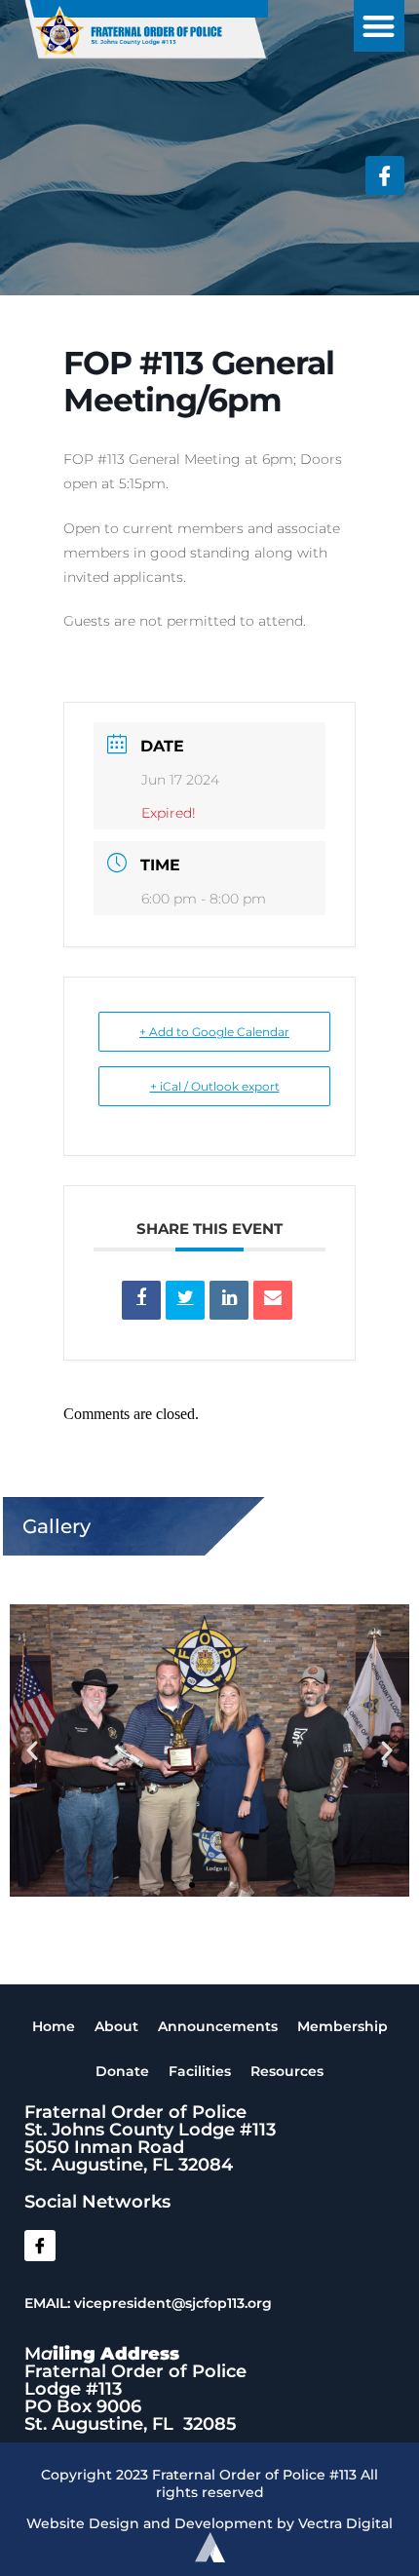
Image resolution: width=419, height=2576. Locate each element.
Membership (343, 2026)
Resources (287, 2071)
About (116, 2026)
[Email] (273, 1300)
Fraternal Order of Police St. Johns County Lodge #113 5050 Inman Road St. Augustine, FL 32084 (150, 2138)
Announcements (218, 2026)
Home (54, 2026)
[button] (380, 26)
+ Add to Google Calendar (214, 1032)
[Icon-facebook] (385, 175)
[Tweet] (185, 1300)
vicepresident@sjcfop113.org (173, 2303)
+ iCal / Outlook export (215, 1086)
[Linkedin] (229, 1300)
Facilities (200, 2071)
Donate (122, 2071)
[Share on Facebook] (141, 1300)
